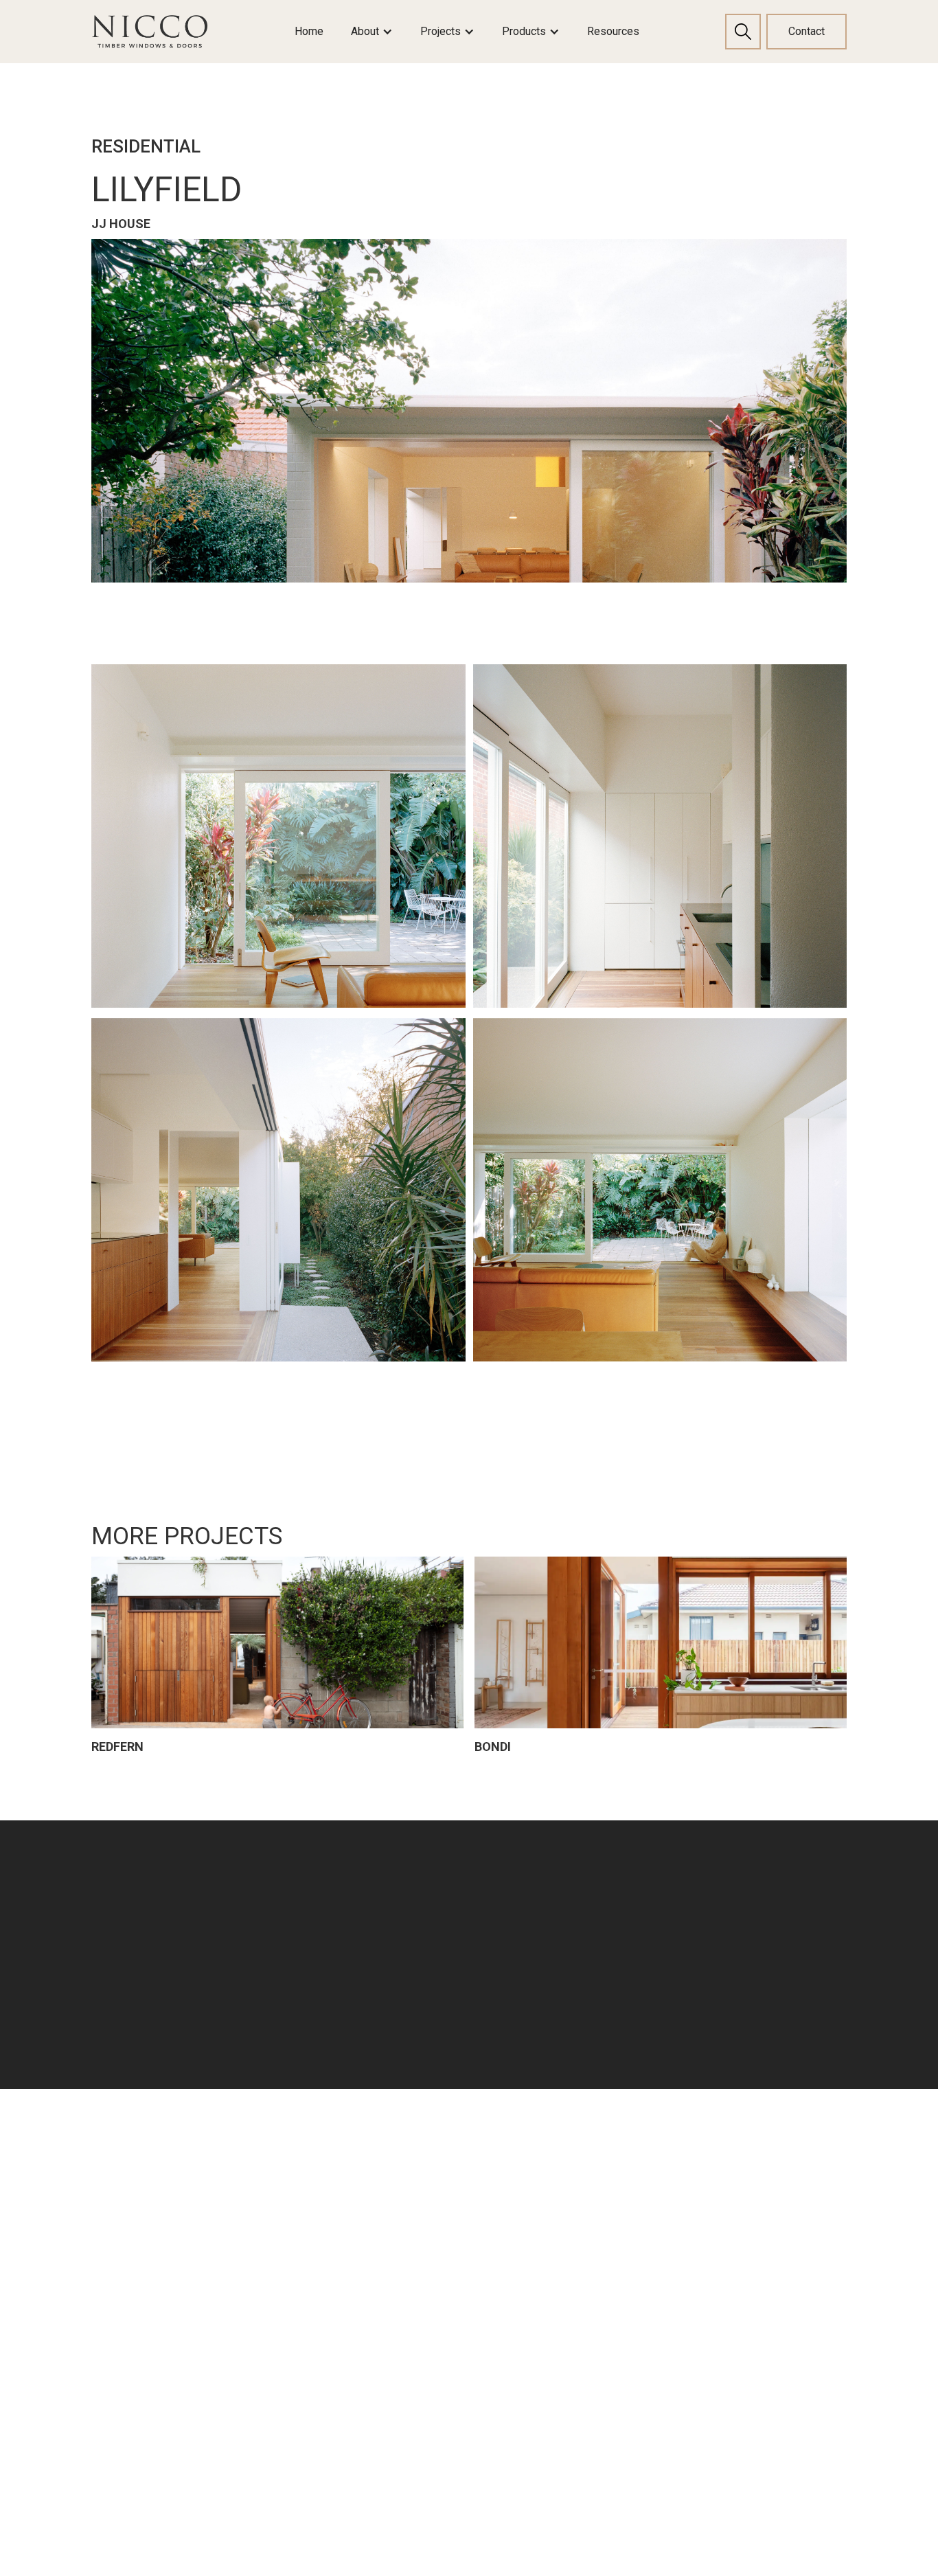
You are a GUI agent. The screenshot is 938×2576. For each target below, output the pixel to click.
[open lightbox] (469, 411)
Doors (603, 2166)
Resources (613, 31)
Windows (468, 2166)
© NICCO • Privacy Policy (155, 2453)
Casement (467, 2229)
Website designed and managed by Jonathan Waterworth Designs (231, 2500)
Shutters (759, 2166)
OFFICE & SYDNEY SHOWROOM (138, 2230)
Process (317, 2229)
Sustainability (330, 2324)
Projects (317, 2261)
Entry (597, 2198)
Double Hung (474, 2198)
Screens (462, 2451)
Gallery (312, 2293)
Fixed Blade (759, 2198)
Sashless (464, 2356)
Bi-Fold (457, 2324)
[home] (150, 32)
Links (311, 2166)
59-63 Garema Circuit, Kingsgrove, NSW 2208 (150, 2271)
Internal (604, 2387)
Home (309, 31)
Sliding (457, 2293)
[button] (372, 32)
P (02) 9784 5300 (134, 2304)
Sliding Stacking (626, 2293)
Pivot (597, 2356)
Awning (459, 2261)
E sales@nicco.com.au (150, 2328)
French (602, 2324)
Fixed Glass (470, 2419)
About (310, 2198)
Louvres (461, 2387)
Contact (807, 31)
